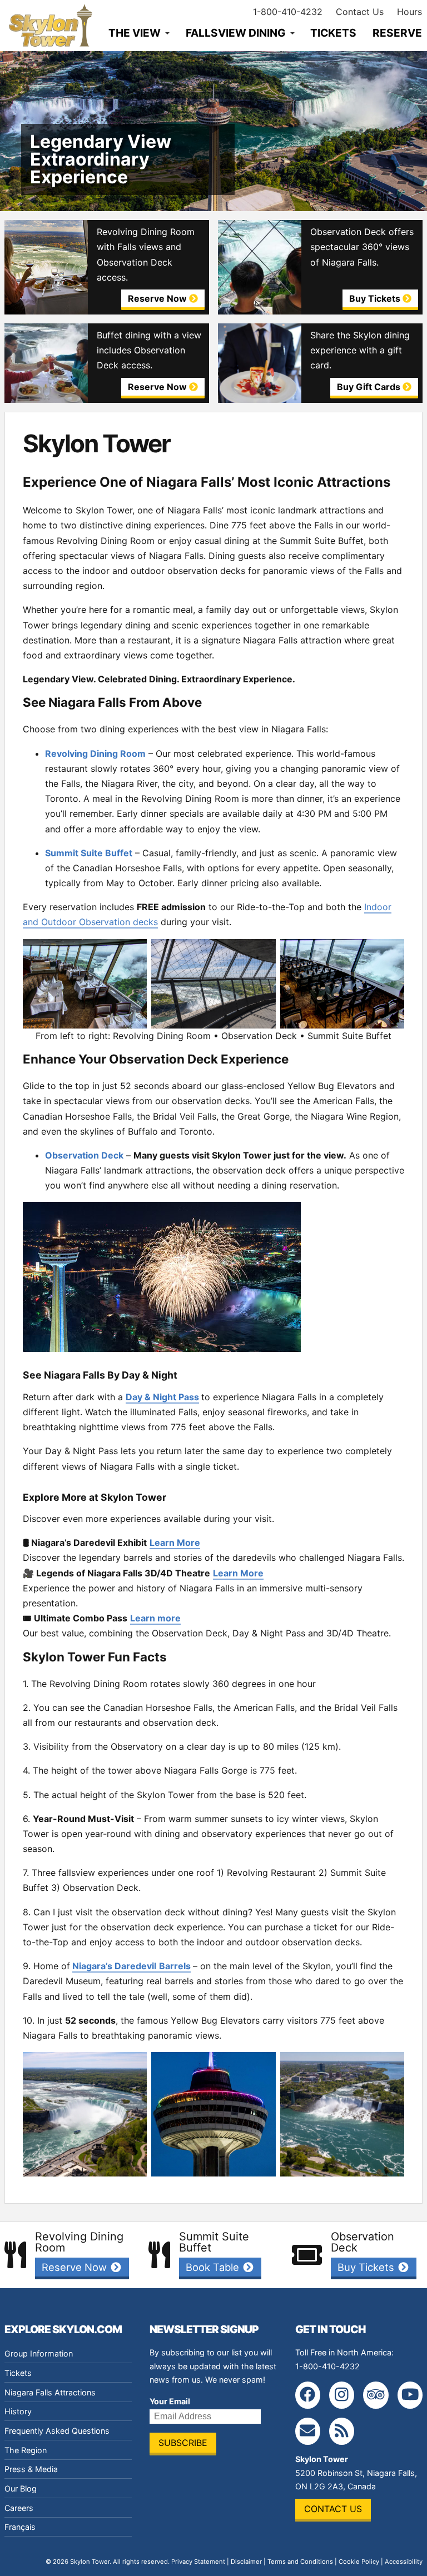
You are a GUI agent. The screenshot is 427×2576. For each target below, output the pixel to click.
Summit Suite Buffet (89, 853)
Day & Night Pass (162, 1397)
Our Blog (21, 2488)
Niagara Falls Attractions (50, 2392)
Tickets (333, 33)
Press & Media (31, 2469)
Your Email (170, 2401)
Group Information (39, 2353)
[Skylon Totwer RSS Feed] (342, 2431)
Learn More (175, 1542)
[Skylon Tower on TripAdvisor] (376, 2395)
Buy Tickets (367, 2267)
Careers (19, 2508)
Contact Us (360, 12)
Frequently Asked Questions (57, 2431)
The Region (26, 2450)
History (18, 2411)
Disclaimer (246, 2562)
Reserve (397, 33)
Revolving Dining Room (95, 753)
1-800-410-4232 (288, 12)
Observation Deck (84, 1155)
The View (135, 33)
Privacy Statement (198, 2562)
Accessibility (404, 2562)
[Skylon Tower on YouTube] (410, 2395)
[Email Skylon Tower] (308, 2431)
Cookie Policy (359, 2562)
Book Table (214, 2267)
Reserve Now (76, 2267)
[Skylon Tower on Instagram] (342, 2395)
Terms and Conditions (300, 2562)
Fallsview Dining (236, 33)
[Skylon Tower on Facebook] (308, 2395)
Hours (409, 12)
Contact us (333, 2509)
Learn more (155, 1618)
